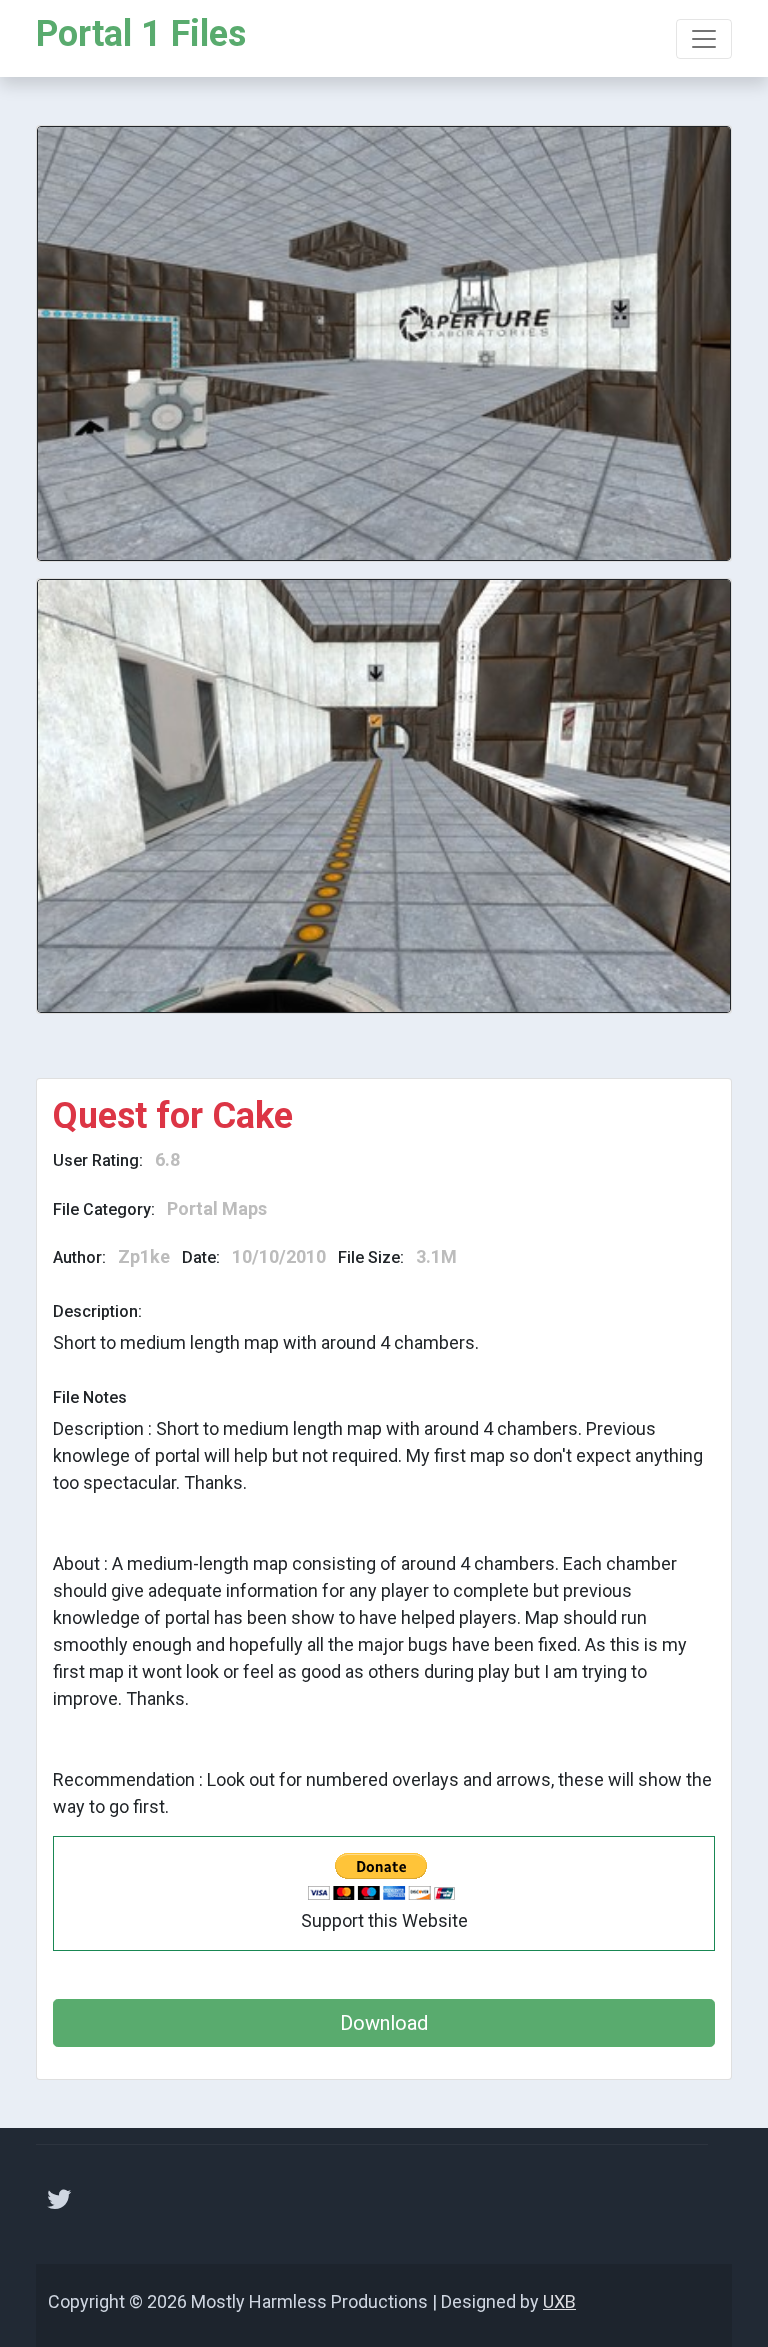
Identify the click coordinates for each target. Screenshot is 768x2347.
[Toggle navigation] (704, 39)
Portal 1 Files (141, 34)
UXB (559, 2301)
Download (384, 2023)
